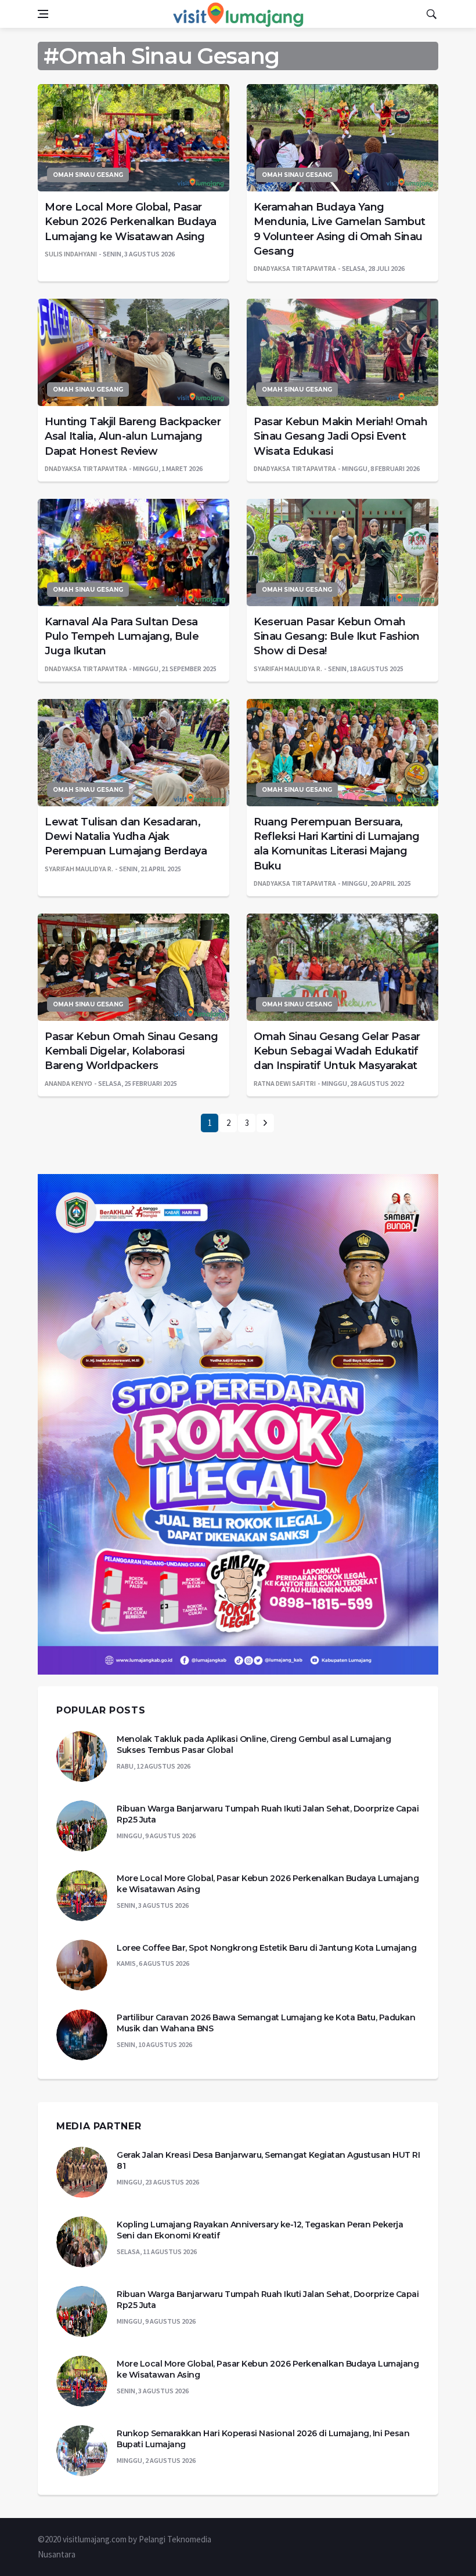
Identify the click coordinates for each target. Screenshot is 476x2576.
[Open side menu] (43, 14)
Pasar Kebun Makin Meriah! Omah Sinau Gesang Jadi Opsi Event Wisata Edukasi (340, 436)
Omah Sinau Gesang (88, 175)
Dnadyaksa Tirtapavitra (295, 268)
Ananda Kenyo (68, 1083)
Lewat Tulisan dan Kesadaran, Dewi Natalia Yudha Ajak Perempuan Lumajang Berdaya (126, 836)
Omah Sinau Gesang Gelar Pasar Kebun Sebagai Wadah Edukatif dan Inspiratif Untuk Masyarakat (337, 1051)
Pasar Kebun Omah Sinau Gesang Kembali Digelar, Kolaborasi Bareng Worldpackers (131, 1051)
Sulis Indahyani (71, 254)
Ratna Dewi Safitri (285, 1083)
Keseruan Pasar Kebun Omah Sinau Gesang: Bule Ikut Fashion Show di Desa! (337, 636)
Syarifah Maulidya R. (288, 669)
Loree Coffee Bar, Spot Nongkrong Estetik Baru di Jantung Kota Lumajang (266, 1948)
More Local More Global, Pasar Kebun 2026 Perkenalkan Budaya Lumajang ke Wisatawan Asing (131, 222)
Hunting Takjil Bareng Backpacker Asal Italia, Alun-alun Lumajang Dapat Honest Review (133, 436)
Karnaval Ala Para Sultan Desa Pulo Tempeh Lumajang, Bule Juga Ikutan (122, 636)
